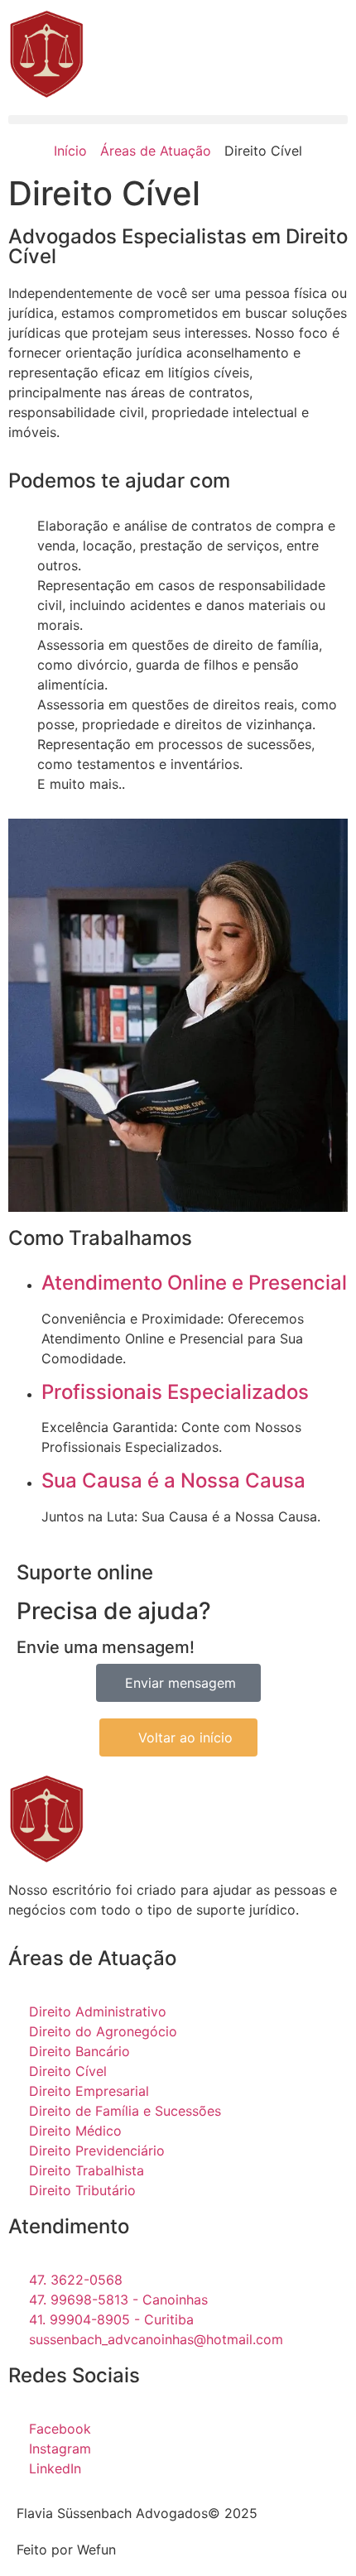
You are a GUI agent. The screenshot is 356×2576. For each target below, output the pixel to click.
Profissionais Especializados (175, 1392)
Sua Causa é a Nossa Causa (173, 1480)
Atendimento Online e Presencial (194, 1283)
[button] (178, 120)
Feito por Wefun (66, 2550)
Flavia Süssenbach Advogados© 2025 (137, 2513)
